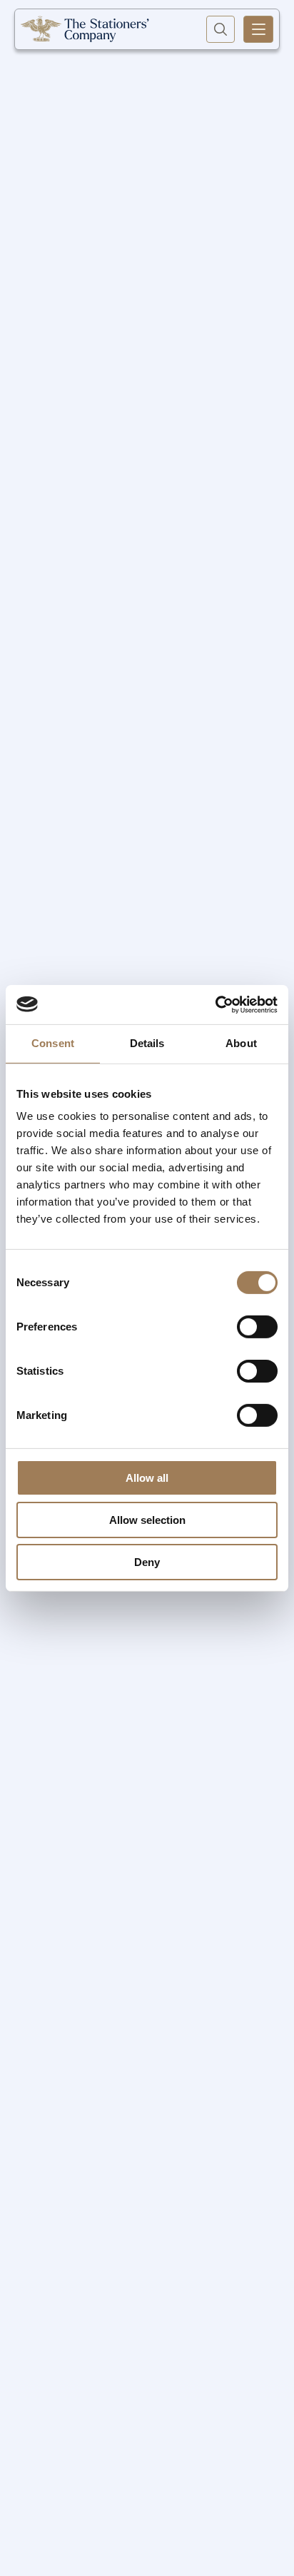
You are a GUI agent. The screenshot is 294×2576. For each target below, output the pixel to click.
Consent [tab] (53, 1043)
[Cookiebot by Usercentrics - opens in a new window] (215, 1004)
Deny (147, 1561)
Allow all (147, 1478)
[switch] (257, 1327)
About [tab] (241, 1043)
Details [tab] (147, 1043)
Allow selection (147, 1520)
